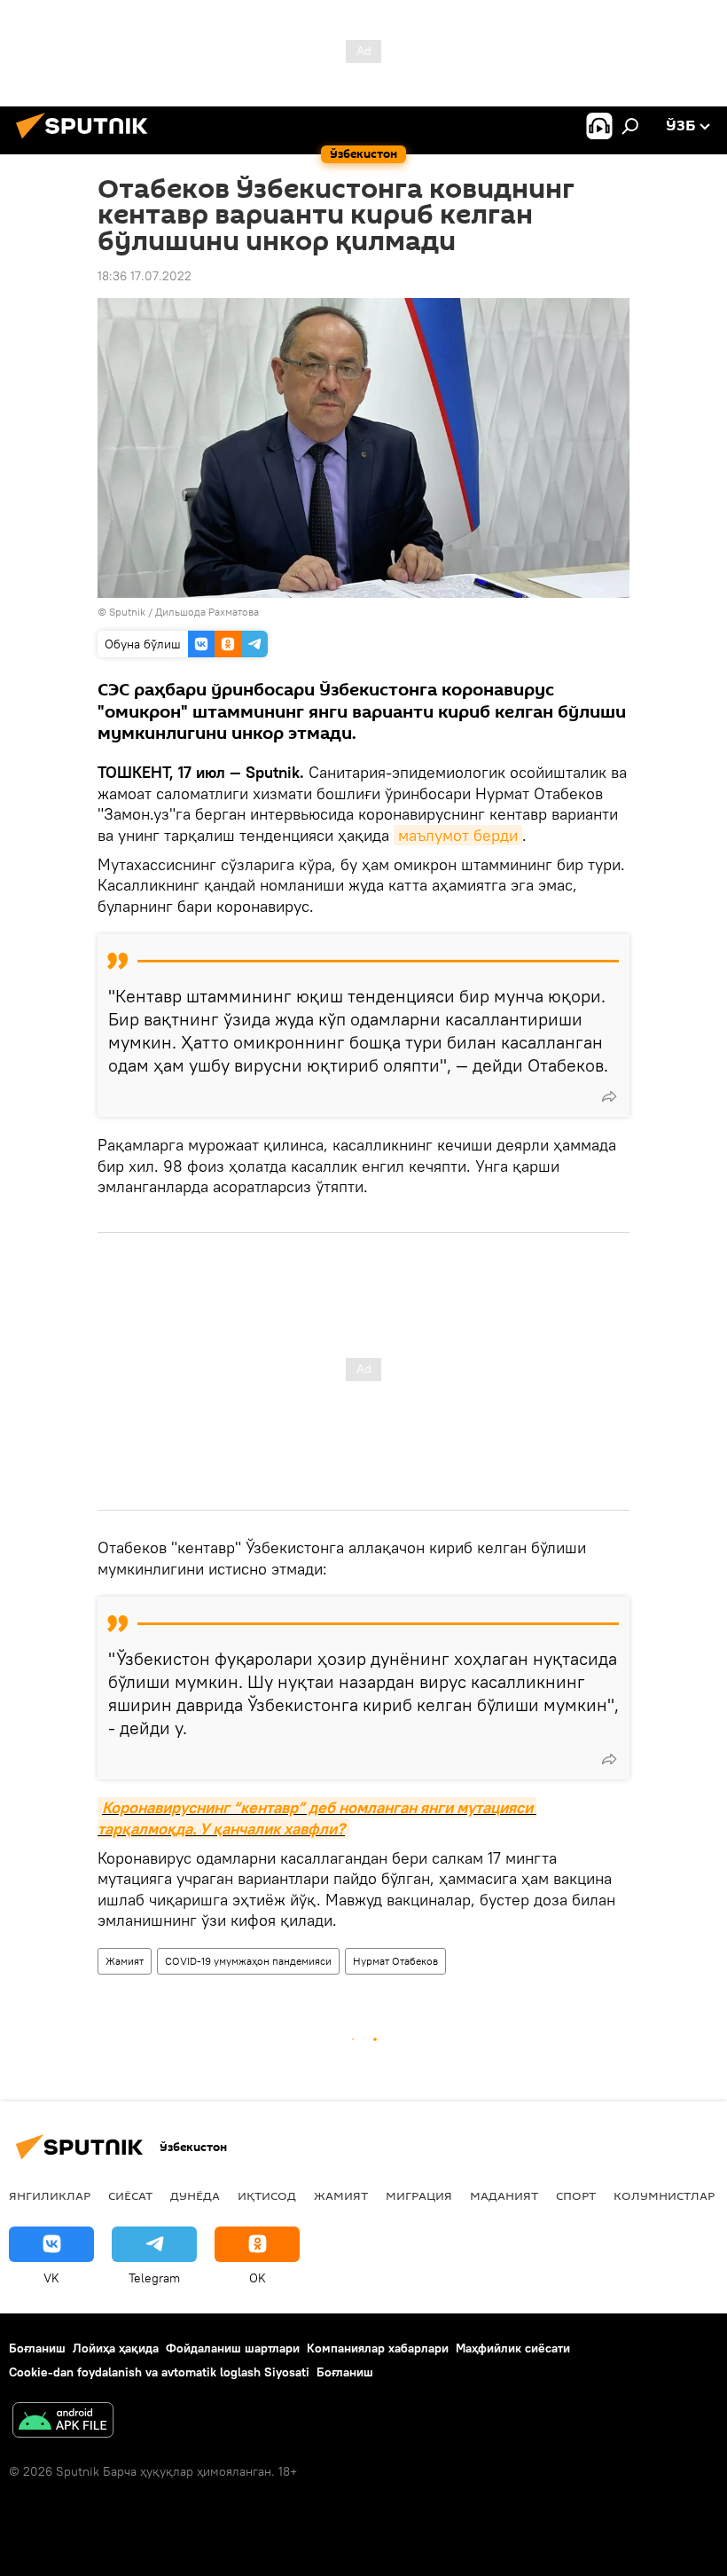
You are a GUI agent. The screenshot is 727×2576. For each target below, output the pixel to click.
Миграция (419, 2195)
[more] (609, 1096)
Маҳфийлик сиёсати (513, 2348)
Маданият (504, 2195)
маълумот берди (458, 835)
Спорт (576, 2195)
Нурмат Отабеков (395, 1961)
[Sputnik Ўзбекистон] (87, 141)
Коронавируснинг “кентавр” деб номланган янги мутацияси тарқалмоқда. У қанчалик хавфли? (317, 1818)
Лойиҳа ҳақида (116, 2348)
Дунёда (195, 2195)
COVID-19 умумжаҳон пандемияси (248, 1961)
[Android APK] (63, 2422)
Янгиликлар (50, 2195)
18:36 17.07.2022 (145, 276)
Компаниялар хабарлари (378, 2348)
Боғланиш (37, 2348)
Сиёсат (130, 2195)
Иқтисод (267, 2195)
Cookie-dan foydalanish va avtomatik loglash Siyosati (159, 2372)
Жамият (125, 1961)
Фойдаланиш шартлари (233, 2348)
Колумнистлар (664, 2195)
